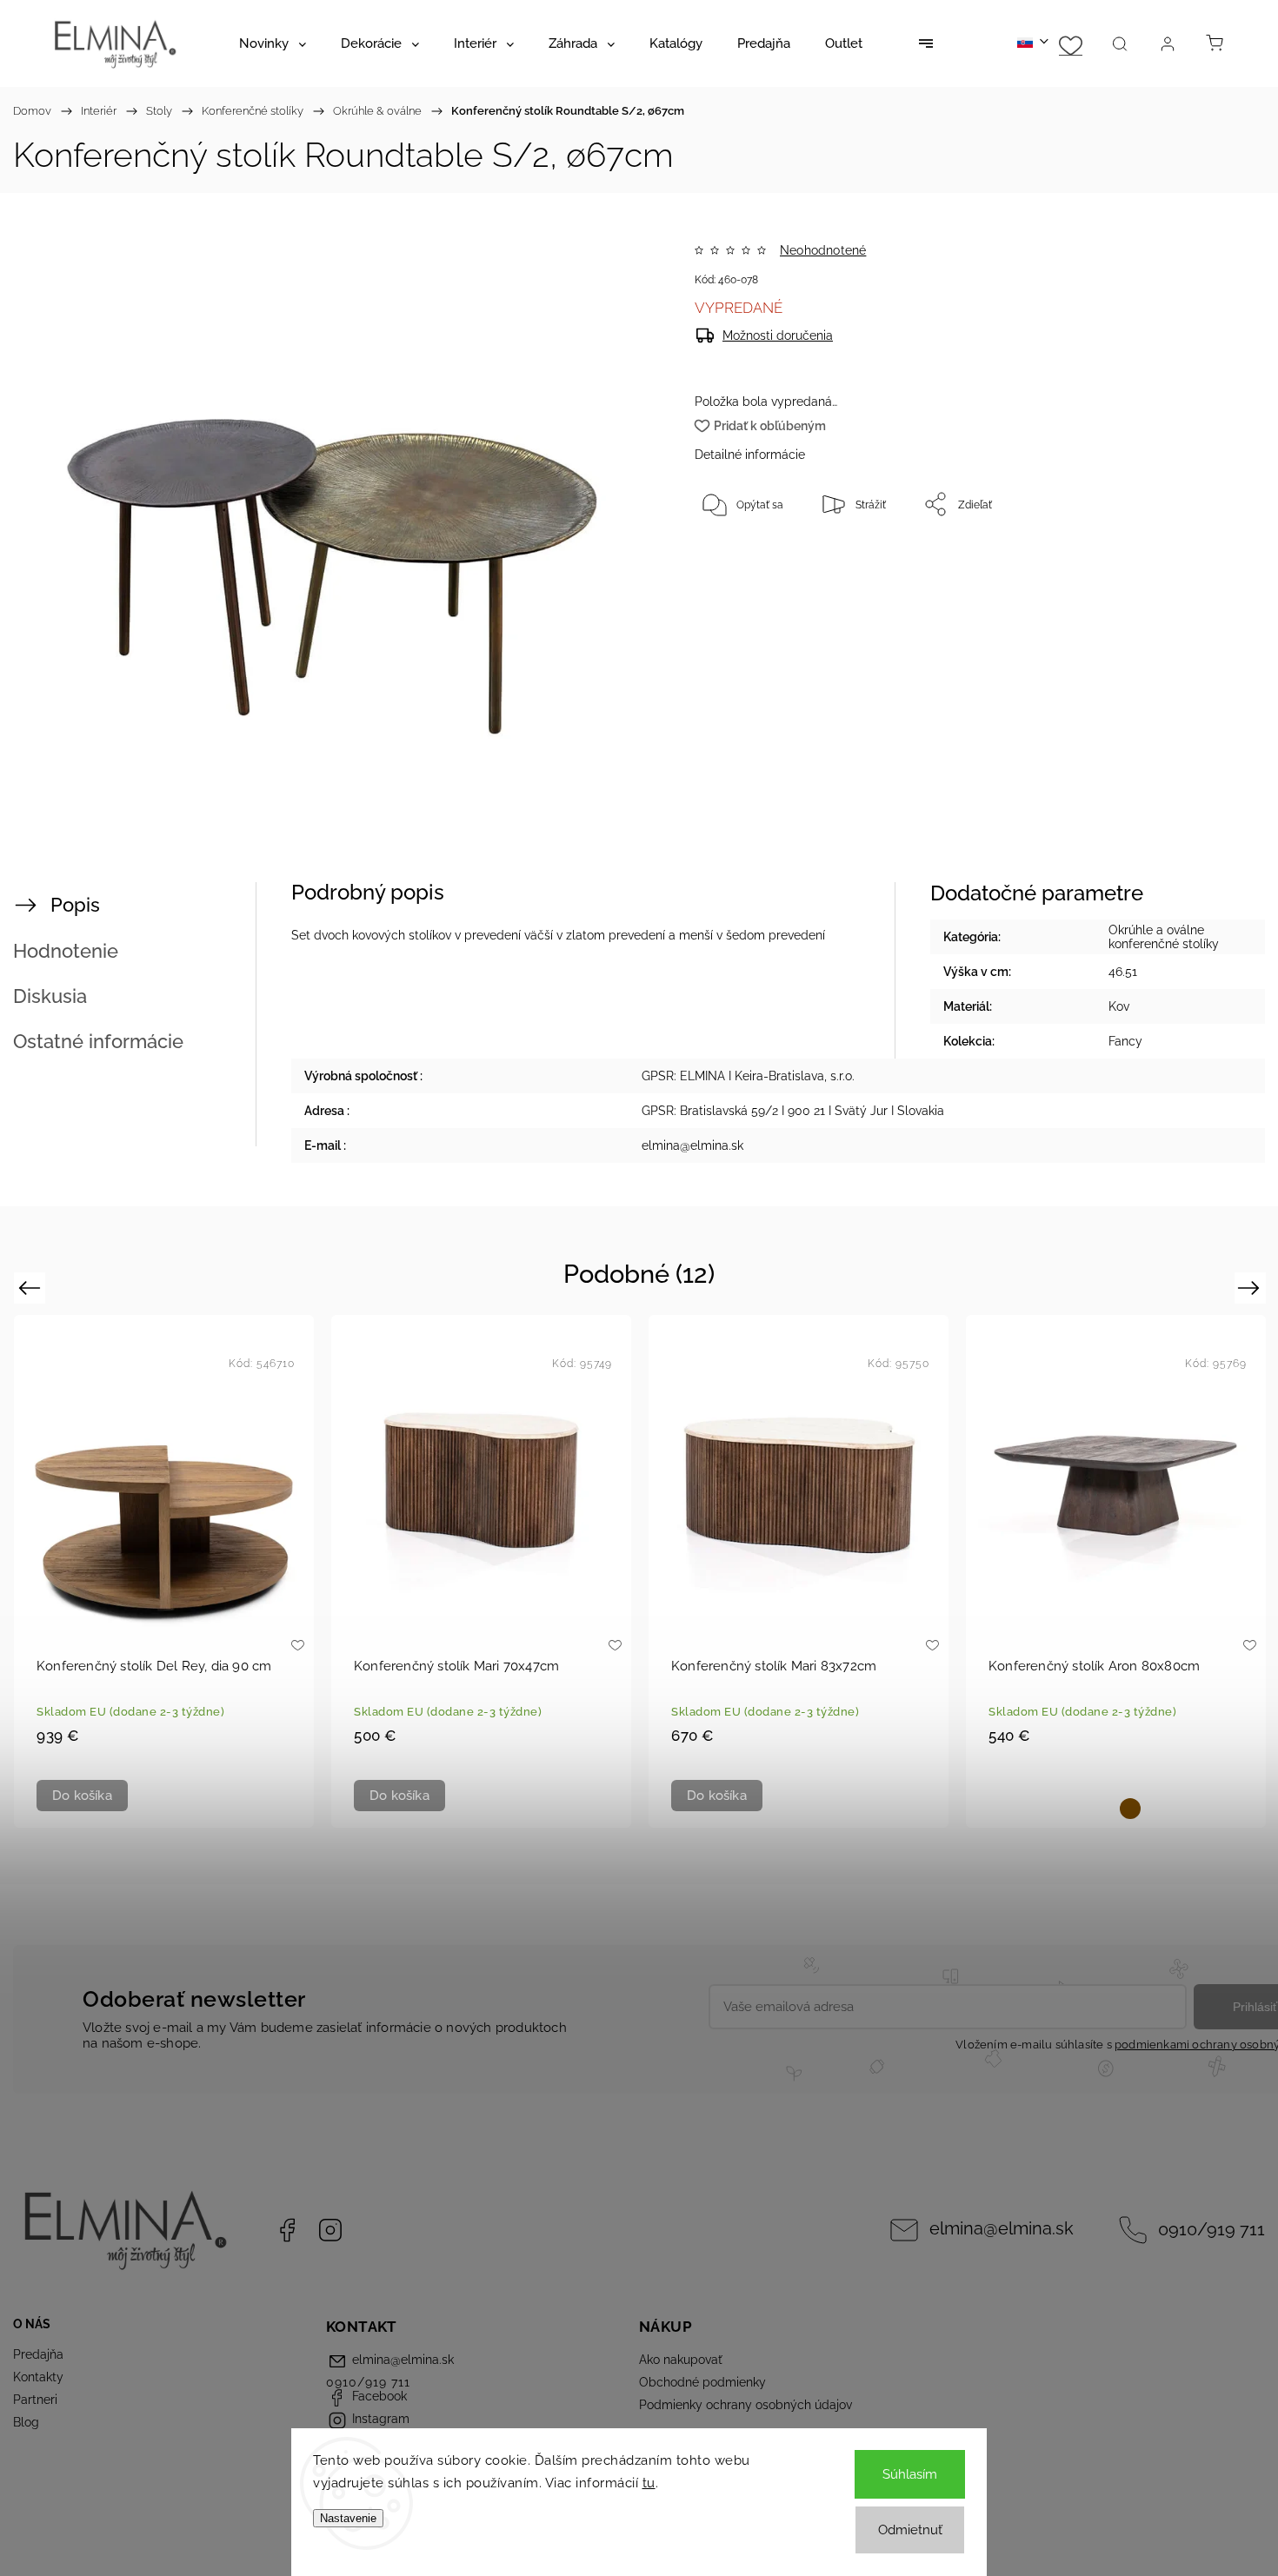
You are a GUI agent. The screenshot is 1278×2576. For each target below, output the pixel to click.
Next (1251, 1288)
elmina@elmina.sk (1002, 2229)
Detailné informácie (750, 455)
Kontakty (38, 2377)
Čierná (1102, 1809)
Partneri (35, 2400)
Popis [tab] (75, 905)
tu (649, 2483)
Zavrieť (1178, 561)
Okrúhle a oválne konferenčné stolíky (1164, 937)
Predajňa (38, 2354)
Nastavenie (348, 2518)
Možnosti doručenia (778, 335)
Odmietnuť (910, 2530)
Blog (26, 2422)
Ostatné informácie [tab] (98, 1041)
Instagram (330, 2230)
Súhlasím (910, 2474)
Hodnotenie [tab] (66, 951)
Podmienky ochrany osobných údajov (745, 2405)
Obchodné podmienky (702, 2382)
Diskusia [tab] (50, 996)
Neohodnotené (823, 250)
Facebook (287, 2230)
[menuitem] (273, 43)
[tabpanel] (164, 1571)
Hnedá (1130, 1809)
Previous (32, 1288)
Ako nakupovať (681, 2360)
